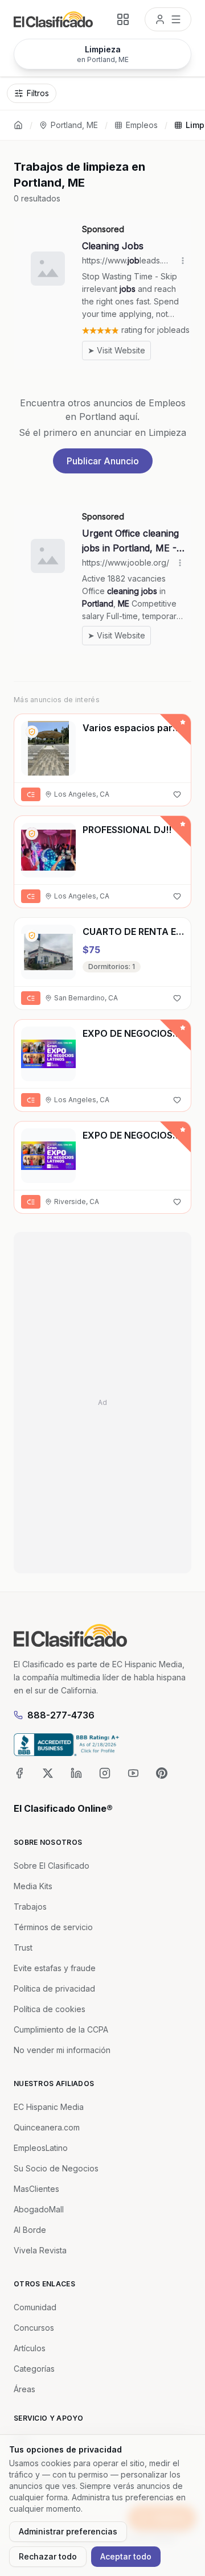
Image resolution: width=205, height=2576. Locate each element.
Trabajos (30, 1907)
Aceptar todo (126, 2556)
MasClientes (36, 2189)
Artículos (30, 2348)
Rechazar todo (48, 2556)
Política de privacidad (54, 1988)
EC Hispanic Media (49, 2107)
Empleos (142, 125)
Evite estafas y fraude (55, 1968)
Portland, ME (74, 125)
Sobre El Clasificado (52, 1866)
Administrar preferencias (68, 2531)
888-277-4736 (61, 1715)
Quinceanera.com (47, 2127)
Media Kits (33, 1886)
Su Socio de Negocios (56, 2168)
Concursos (34, 2328)
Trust (23, 1948)
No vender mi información (62, 2050)
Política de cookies (50, 2009)
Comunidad (35, 2307)
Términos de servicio (53, 1927)
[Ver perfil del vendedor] (32, 732)
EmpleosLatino (41, 2148)
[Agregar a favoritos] (177, 794)
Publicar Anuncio (103, 461)
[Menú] (168, 19)
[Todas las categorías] (123, 19)
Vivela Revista (40, 2250)
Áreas (24, 2389)
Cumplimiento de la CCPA (61, 2029)
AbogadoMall (39, 2209)
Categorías (34, 2369)
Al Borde (30, 2230)
